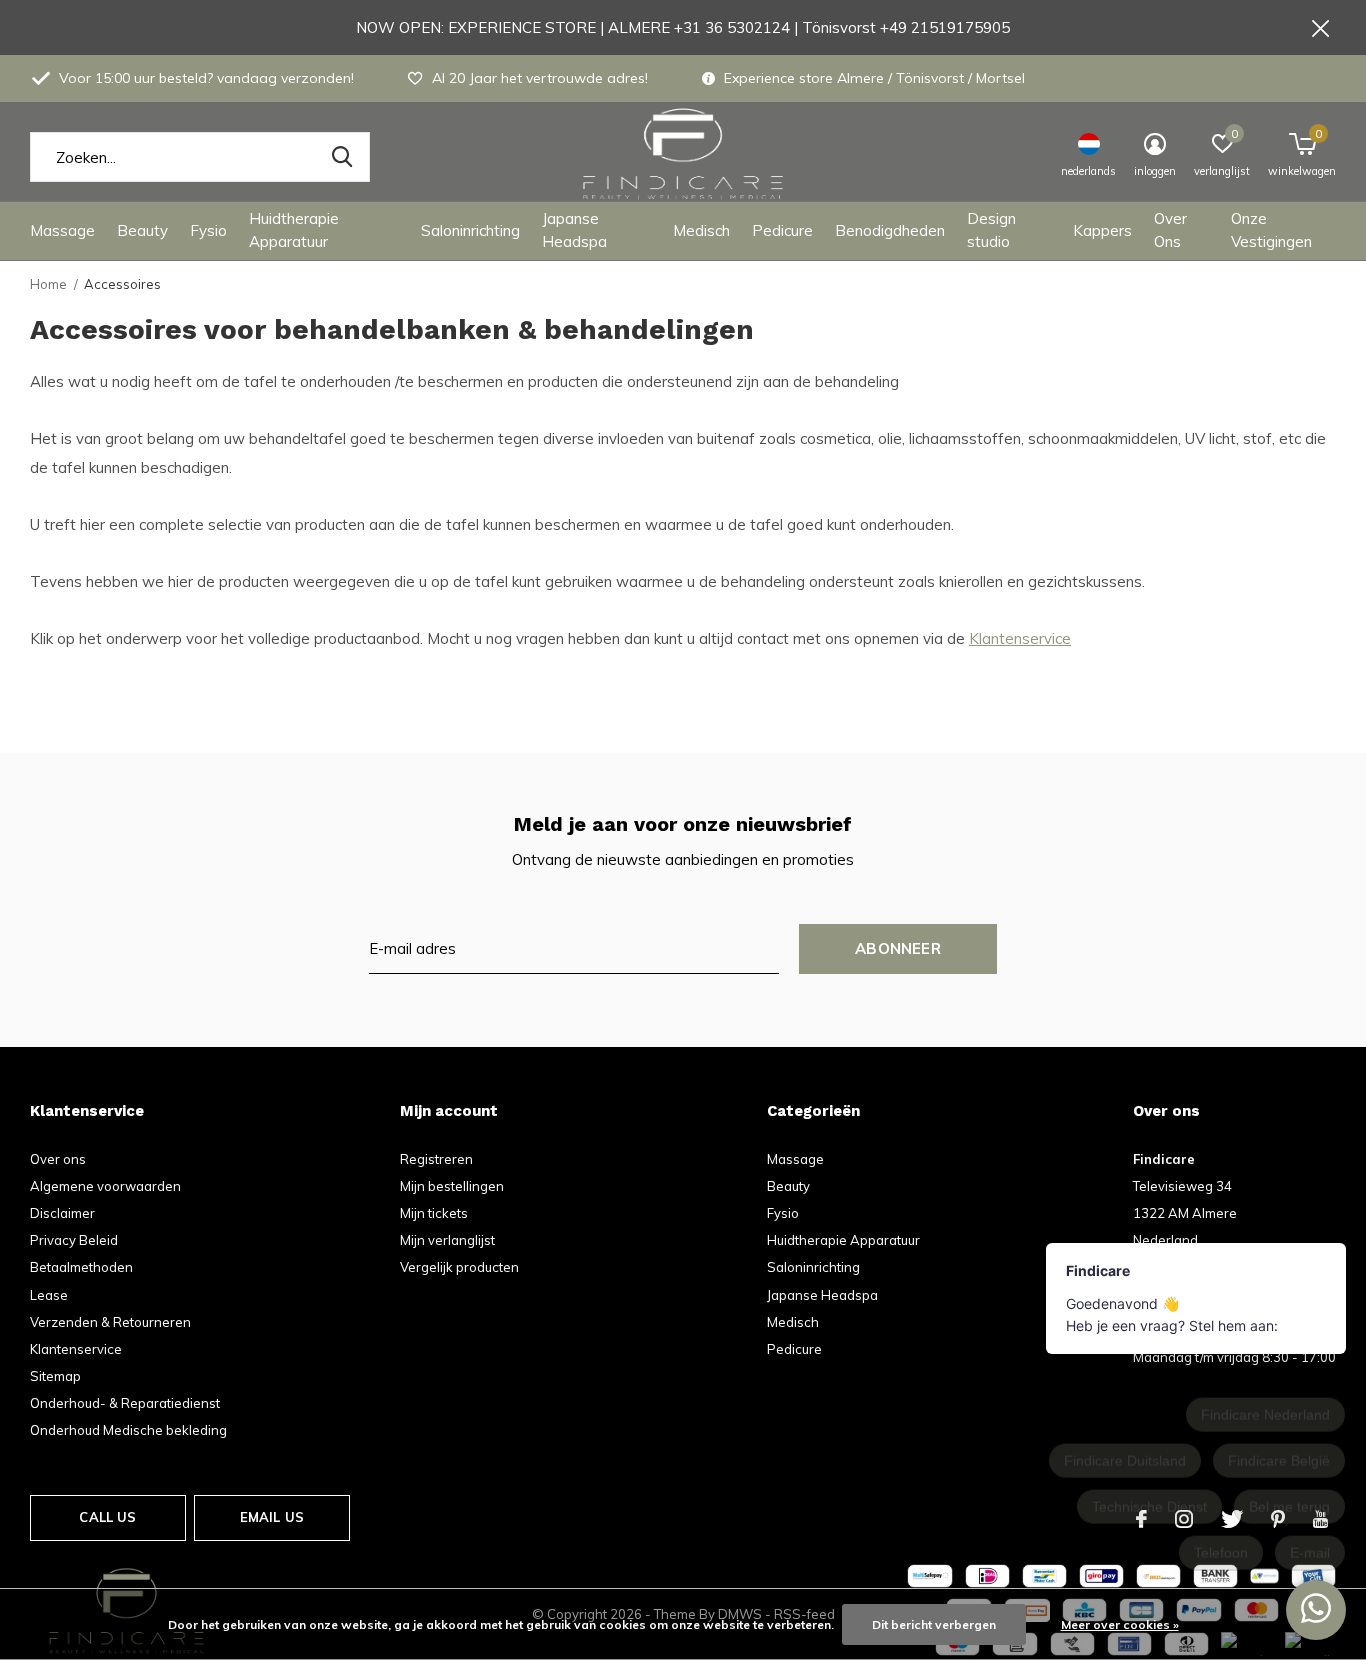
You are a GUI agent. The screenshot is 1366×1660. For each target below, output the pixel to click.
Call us (107, 1517)
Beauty (142, 230)
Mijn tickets (434, 1213)
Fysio (208, 230)
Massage (62, 230)
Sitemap (55, 1376)
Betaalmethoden (81, 1267)
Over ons (58, 1159)
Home (48, 284)
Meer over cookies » (1120, 1624)
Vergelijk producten (459, 1267)
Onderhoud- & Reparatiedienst (125, 1403)
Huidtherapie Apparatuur (294, 230)
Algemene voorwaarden (105, 1186)
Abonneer (898, 948)
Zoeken (342, 157)
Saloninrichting (470, 230)
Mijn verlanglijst (447, 1240)
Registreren (436, 1159)
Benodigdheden (890, 230)
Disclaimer (62, 1213)
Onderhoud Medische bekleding (128, 1430)
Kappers (1102, 230)
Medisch (701, 230)
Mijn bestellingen (452, 1186)
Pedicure (782, 230)
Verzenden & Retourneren (110, 1322)
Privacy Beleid (74, 1240)
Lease (49, 1295)
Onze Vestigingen (1271, 230)
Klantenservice (1020, 638)
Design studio (991, 230)
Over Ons (1170, 230)
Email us (272, 1517)
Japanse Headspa (574, 230)
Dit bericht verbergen (934, 1624)
